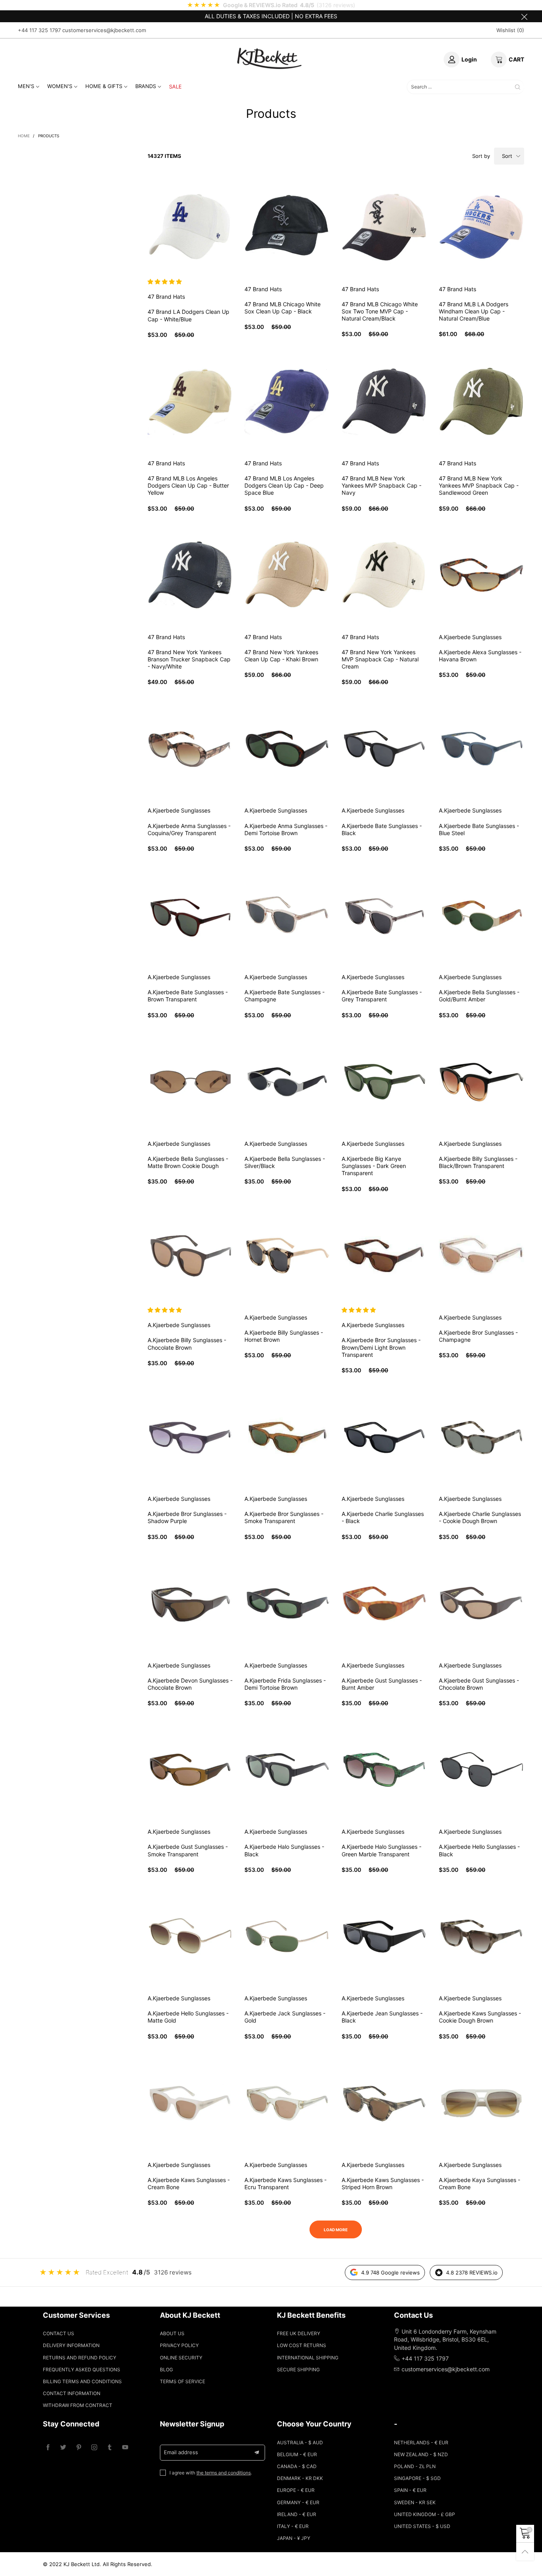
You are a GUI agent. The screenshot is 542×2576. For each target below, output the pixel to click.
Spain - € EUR (410, 2490)
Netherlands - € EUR (421, 2442)
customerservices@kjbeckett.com (104, 30)
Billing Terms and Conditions (82, 2381)
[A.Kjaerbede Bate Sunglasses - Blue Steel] (481, 749)
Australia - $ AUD (300, 2442)
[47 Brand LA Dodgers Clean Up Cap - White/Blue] (190, 227)
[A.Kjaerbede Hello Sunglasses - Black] (481, 1770)
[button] (165, 281)
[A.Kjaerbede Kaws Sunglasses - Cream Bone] (190, 2103)
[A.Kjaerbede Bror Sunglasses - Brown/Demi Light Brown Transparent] (384, 1255)
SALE (175, 86)
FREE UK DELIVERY (299, 2333)
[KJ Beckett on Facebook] (48, 2448)
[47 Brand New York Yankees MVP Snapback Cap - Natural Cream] (384, 575)
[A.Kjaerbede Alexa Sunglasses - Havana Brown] (481, 575)
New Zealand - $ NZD (421, 2454)
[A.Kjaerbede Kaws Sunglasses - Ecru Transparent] (287, 2103)
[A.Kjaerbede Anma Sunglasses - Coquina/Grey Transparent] (190, 749)
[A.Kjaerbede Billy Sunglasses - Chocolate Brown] (190, 1255)
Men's (26, 86)
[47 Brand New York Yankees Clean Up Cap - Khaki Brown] (287, 575)
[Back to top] (525, 2552)
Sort (507, 156)
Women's (60, 86)
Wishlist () (510, 30)
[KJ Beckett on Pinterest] (79, 2448)
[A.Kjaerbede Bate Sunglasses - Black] (384, 749)
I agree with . (211, 2473)
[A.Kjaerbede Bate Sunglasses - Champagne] (287, 915)
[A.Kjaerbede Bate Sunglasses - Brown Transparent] (190, 915)
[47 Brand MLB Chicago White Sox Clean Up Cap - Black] (287, 227)
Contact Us (59, 2333)
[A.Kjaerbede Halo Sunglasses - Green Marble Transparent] (384, 1770)
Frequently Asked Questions (82, 2369)
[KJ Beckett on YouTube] (125, 2448)
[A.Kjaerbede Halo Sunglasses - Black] (287, 1770)
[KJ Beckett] (269, 58)
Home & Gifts (104, 86)
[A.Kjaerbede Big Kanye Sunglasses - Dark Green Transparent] (384, 1082)
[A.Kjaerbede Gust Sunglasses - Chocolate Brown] (481, 1603)
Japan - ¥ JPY (294, 2538)
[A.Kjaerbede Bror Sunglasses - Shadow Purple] (190, 1437)
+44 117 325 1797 (39, 30)
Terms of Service (183, 2381)
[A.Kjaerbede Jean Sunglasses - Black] (384, 1936)
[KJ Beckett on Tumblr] (110, 2448)
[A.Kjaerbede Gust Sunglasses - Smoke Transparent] (190, 1770)
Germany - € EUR (298, 2502)
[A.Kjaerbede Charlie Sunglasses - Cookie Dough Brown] (481, 1437)
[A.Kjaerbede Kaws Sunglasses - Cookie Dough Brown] (481, 1936)
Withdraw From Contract (78, 2405)
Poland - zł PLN (415, 2466)
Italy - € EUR (293, 2526)
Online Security (181, 2358)
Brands (146, 86)
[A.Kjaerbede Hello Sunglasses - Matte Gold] (190, 1936)
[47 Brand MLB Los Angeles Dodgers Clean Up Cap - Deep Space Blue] (287, 401)
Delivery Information (71, 2345)
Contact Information (72, 2393)
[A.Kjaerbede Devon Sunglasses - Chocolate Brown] (190, 1603)
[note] (271, 5)
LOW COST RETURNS (302, 2345)
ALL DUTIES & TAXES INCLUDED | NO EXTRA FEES (271, 16)
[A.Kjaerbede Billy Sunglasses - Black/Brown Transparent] (481, 1082)
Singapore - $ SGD (417, 2478)
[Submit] (518, 87)
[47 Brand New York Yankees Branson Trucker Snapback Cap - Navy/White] (190, 575)
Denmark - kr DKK (300, 2478)
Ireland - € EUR (297, 2514)
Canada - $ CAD (297, 2466)
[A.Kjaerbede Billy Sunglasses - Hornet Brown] (287, 1255)
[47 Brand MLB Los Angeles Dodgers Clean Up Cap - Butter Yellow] (190, 401)
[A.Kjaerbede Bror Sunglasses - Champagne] (481, 1255)
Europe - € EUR (296, 2490)
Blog (166, 2369)
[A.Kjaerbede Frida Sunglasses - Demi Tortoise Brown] (287, 1603)
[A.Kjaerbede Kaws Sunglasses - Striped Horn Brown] (384, 2103)
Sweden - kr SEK (415, 2502)
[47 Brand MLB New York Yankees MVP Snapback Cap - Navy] (384, 401)
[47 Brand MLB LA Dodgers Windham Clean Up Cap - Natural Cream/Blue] (481, 227)
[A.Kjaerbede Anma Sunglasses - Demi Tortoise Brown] (287, 749)
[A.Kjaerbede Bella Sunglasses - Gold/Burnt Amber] (481, 915)
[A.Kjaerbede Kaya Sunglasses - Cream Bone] (481, 2103)
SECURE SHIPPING (298, 2369)
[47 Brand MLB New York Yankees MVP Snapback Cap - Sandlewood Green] (481, 401)
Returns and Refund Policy (80, 2358)
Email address (181, 2452)
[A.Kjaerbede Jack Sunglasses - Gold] (287, 1936)
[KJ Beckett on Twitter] (63, 2448)
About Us (172, 2333)
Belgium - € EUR (297, 2454)
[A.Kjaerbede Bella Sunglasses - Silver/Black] (287, 1082)
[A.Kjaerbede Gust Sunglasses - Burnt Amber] (384, 1603)
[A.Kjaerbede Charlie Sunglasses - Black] (384, 1437)
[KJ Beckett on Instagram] (94, 2448)
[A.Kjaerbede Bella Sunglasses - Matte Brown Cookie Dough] (190, 1082)
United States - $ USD (422, 2526)
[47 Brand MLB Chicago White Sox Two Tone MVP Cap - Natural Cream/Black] (384, 227)
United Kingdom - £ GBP (425, 2514)
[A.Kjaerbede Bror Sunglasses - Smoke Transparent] (287, 1437)
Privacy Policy (179, 2345)
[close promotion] (524, 16)
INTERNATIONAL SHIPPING (308, 2358)
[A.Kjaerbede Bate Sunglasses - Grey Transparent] (384, 915)
